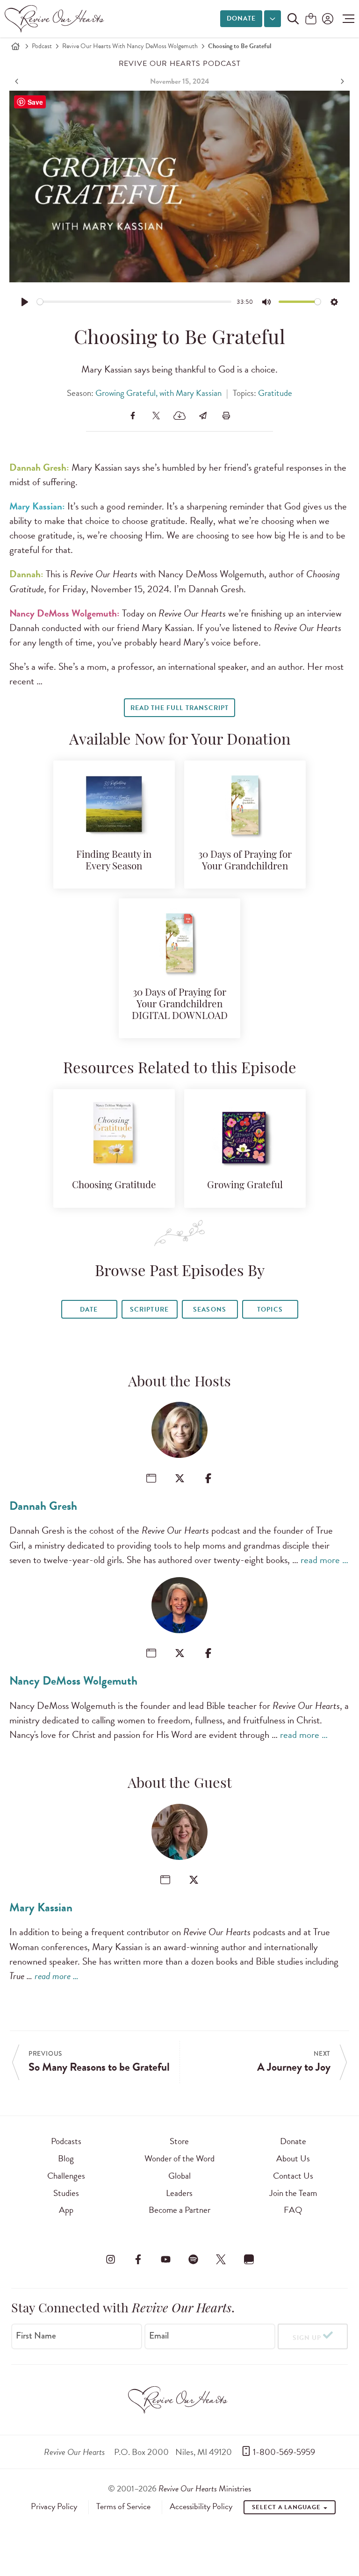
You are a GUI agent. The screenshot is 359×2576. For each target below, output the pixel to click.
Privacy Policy (54, 2506)
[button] (346, 19)
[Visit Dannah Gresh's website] (151, 1478)
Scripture (149, 1310)
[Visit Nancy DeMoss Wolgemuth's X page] (180, 1653)
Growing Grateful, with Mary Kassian (158, 393)
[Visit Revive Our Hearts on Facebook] (138, 2259)
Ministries (205, 2488)
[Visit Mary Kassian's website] (165, 1880)
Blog (66, 2158)
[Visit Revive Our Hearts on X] (221, 2259)
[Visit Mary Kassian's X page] (194, 1880)
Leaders (179, 2193)
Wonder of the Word (179, 2158)
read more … (324, 1560)
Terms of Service (123, 2506)
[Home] (15, 46)
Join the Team (293, 2193)
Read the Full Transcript (179, 708)
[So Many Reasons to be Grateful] (18, 81)
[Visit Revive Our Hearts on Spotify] (194, 2259)
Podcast (42, 46)
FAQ (293, 2210)
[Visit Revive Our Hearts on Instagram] (110, 2259)
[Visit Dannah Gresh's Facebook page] (208, 1478)
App (66, 2210)
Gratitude (275, 393)
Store (179, 2141)
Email (159, 2336)
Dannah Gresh (43, 1506)
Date (89, 1310)
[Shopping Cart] (311, 19)
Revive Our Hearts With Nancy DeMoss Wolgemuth (130, 46)
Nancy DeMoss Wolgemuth (73, 1681)
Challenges (66, 2176)
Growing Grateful (245, 1186)
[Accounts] (327, 19)
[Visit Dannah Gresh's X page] (180, 1478)
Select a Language (287, 2507)
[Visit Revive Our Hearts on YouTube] (165, 2259)
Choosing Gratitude (114, 1186)
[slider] (134, 302)
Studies (66, 2193)
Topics (270, 1310)
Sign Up (307, 2338)
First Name (36, 2336)
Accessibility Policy (201, 2506)
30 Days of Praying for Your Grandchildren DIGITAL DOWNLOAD (180, 1005)
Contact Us (293, 2176)
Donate (241, 18)
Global (179, 2176)
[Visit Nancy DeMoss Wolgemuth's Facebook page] (208, 1653)
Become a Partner (179, 2210)
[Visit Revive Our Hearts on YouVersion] (249, 2259)
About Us (293, 2158)
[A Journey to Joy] (341, 81)
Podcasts (66, 2141)
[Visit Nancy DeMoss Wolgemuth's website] (151, 1653)
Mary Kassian (41, 1907)
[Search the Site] (293, 19)
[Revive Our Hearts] (56, 19)
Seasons (209, 1310)
